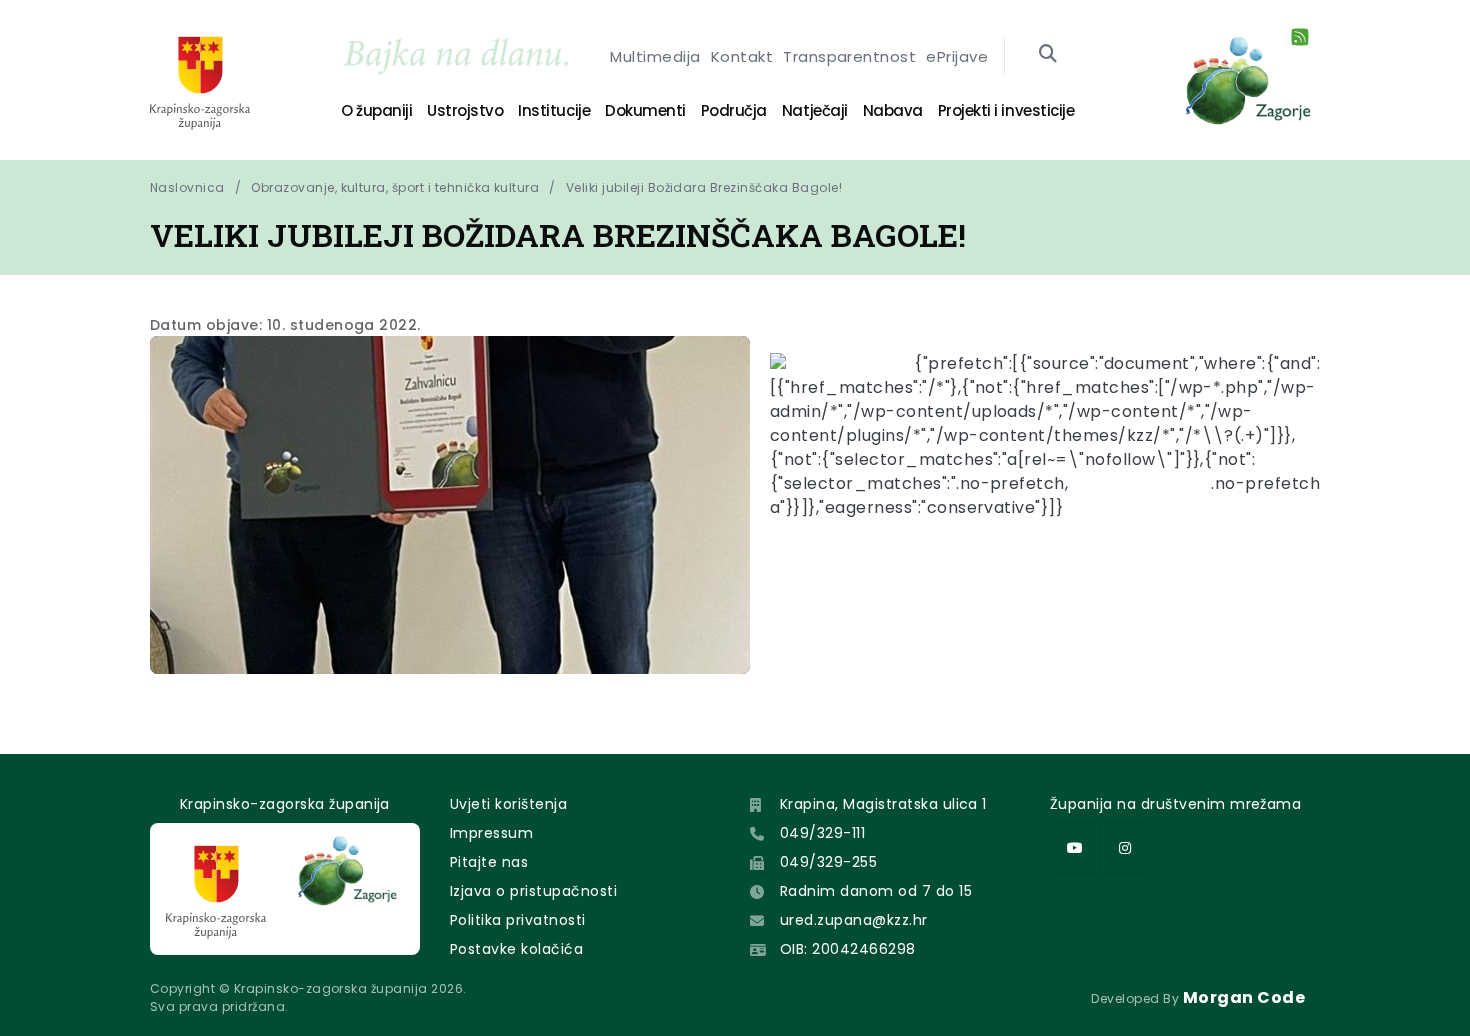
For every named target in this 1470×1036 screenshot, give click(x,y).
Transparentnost (849, 56)
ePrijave (957, 56)
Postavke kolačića (516, 949)
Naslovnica (187, 187)
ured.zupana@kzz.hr (854, 920)
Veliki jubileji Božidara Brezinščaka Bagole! (704, 187)
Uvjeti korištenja (508, 804)
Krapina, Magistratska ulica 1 (883, 804)
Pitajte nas (489, 862)
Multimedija (655, 56)
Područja (734, 110)
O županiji (376, 110)
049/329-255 (828, 862)
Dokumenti (645, 110)
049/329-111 (822, 833)
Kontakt (742, 56)
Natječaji (815, 110)
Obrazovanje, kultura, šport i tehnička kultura (395, 187)
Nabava (893, 110)
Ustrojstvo (465, 110)
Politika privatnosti (518, 920)
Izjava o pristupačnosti (533, 891)
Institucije (554, 110)
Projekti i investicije (1006, 110)
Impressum (491, 833)
